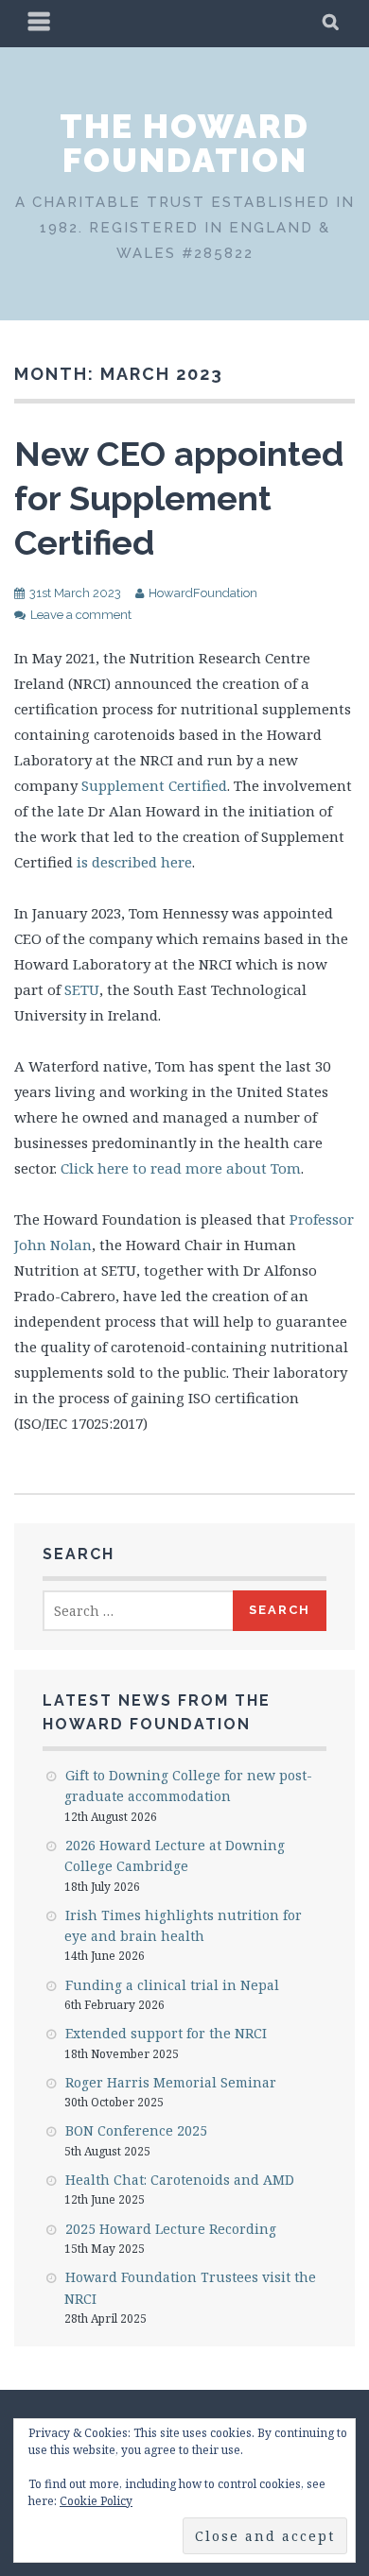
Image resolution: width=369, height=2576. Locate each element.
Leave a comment (81, 615)
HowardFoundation (203, 593)
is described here (134, 862)
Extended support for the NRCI (166, 2033)
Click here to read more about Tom (181, 1168)
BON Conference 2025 (136, 2130)
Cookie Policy (96, 2501)
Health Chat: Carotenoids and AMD (180, 2180)
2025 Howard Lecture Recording (171, 2229)
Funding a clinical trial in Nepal (172, 1985)
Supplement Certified (154, 785)
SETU (82, 989)
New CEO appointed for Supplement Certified (179, 498)
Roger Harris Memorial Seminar (171, 2082)
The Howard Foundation (184, 143)
